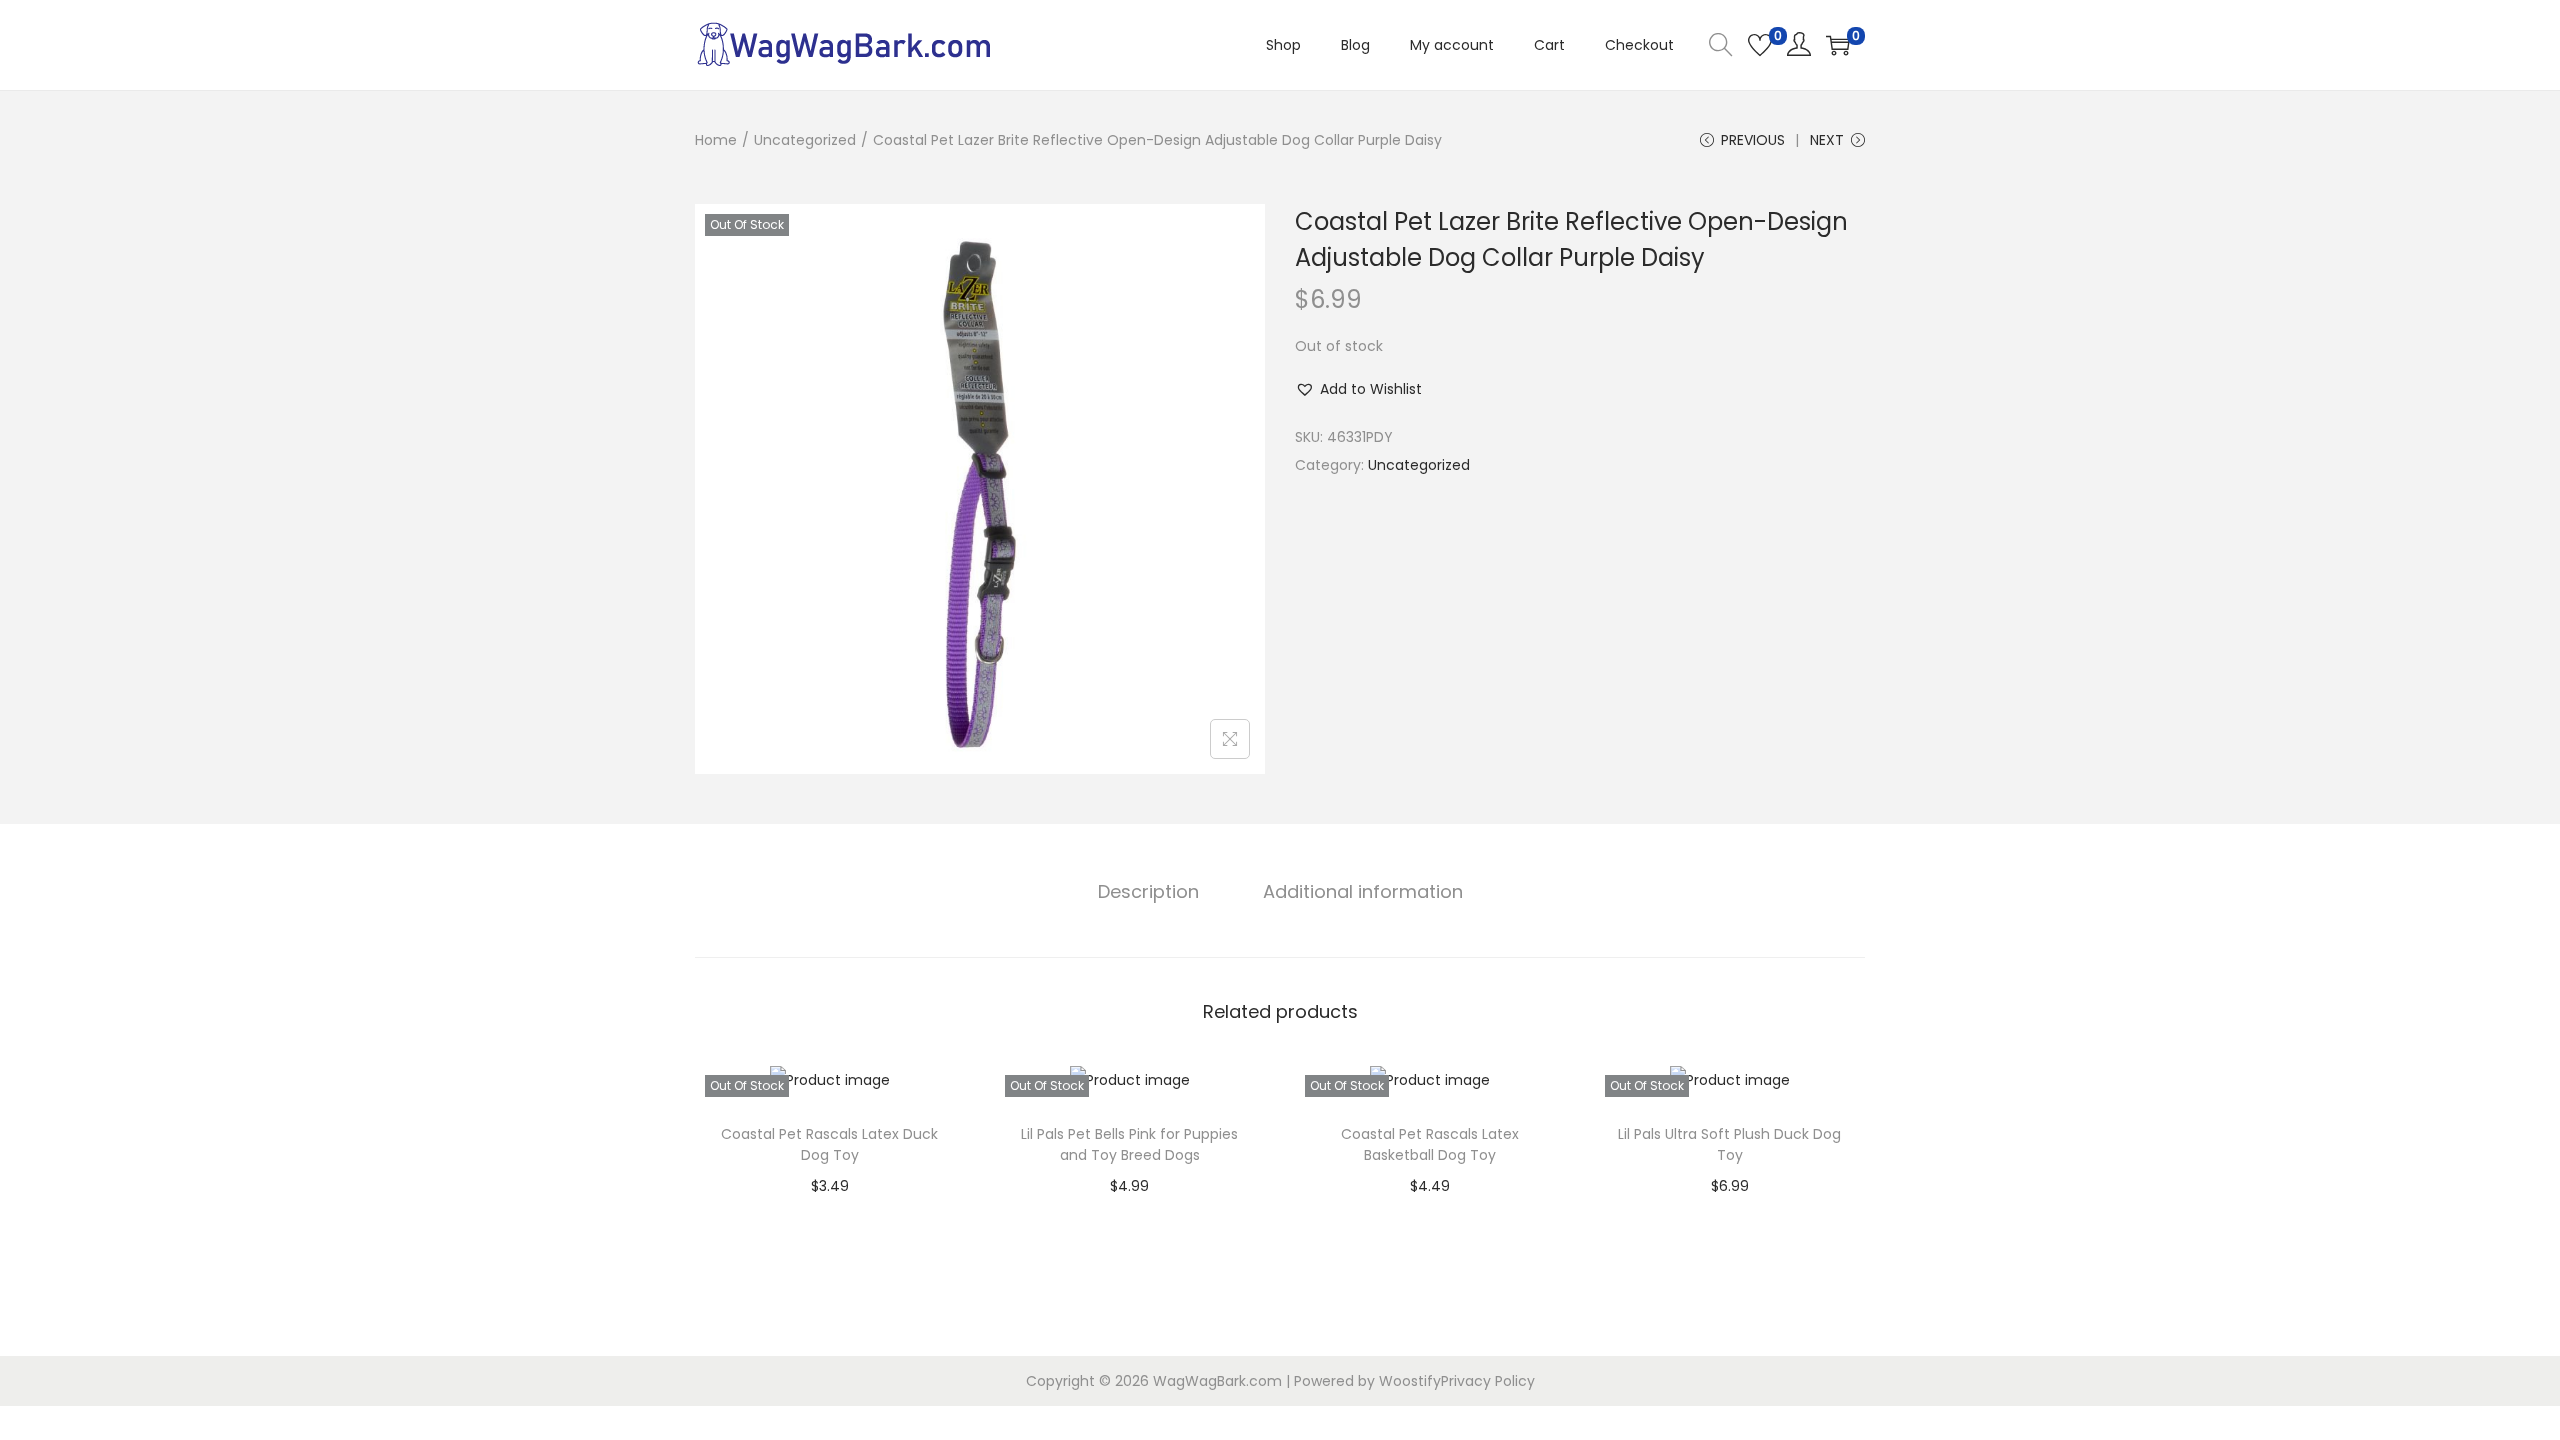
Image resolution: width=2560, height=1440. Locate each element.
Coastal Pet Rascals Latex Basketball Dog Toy (1430, 1144)
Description (1148, 891)
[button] (1358, 389)
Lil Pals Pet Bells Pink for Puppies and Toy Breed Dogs (1129, 1144)
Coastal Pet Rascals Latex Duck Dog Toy (829, 1144)
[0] (1760, 45)
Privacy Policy (1488, 1381)
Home (716, 140)
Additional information (1363, 891)
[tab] (1148, 892)
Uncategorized (805, 140)
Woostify (1410, 1381)
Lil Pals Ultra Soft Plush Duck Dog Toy (1729, 1144)
